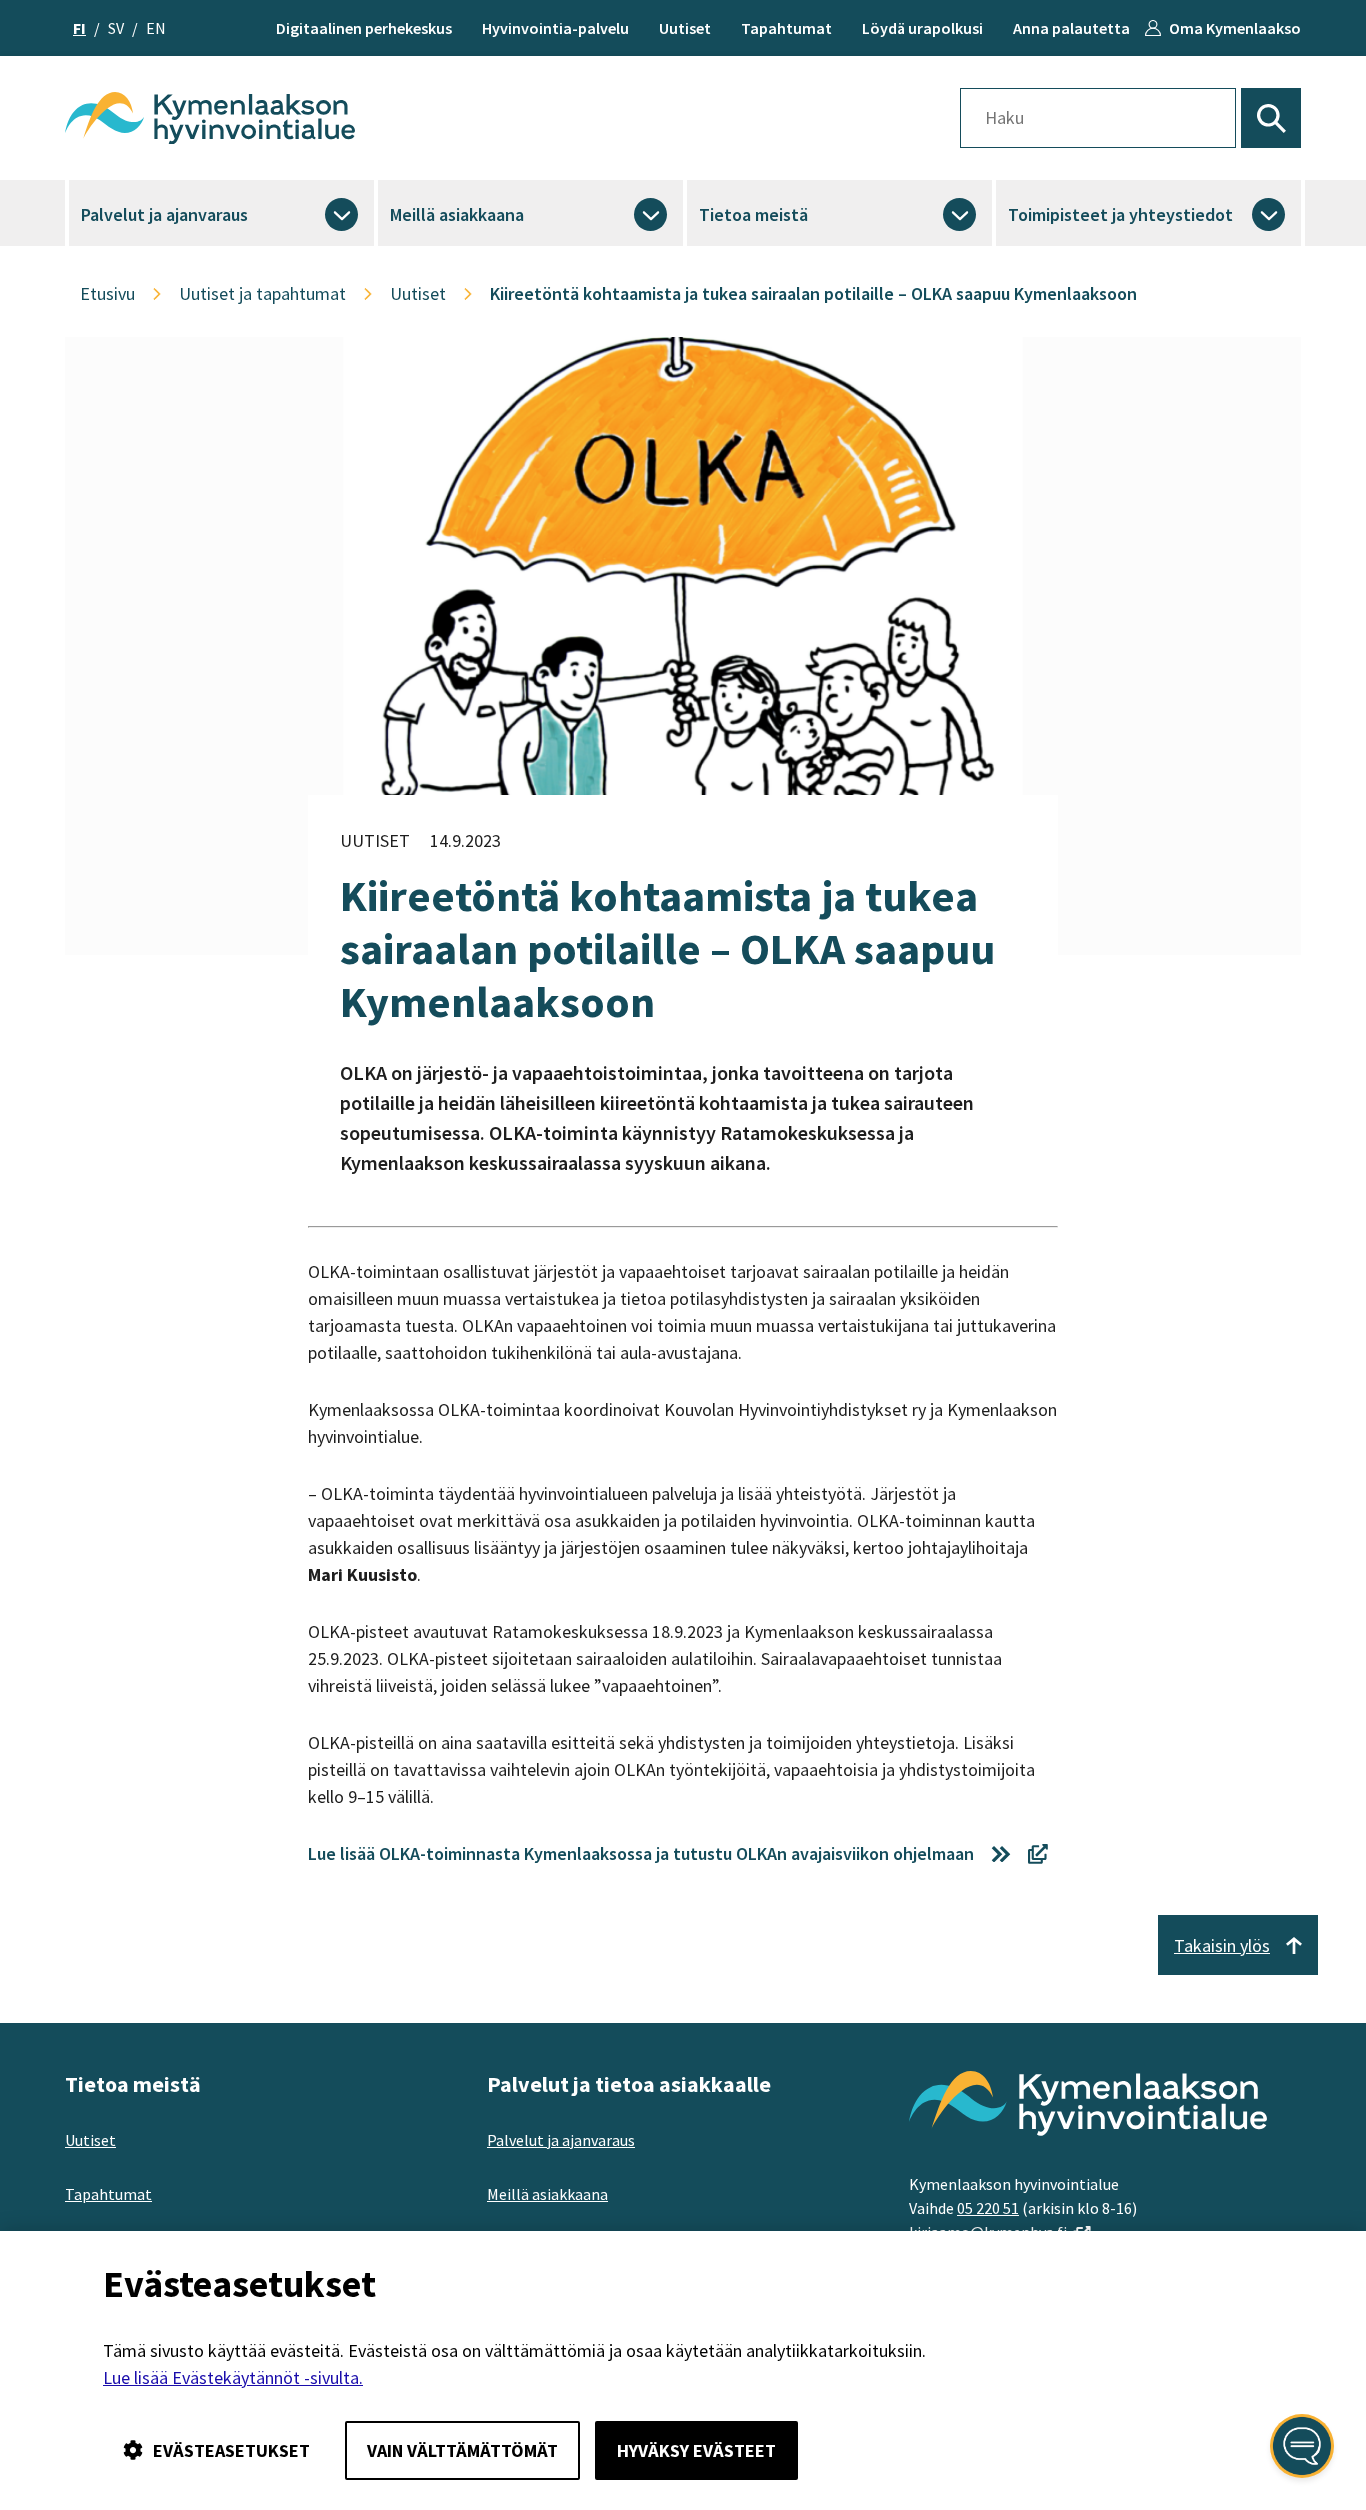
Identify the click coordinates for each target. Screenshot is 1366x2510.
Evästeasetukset (231, 2450)
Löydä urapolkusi (922, 28)
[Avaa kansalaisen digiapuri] (1302, 2446)
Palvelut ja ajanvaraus (164, 214)
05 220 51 (988, 2208)
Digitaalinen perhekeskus (364, 28)
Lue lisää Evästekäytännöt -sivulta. (233, 2377)
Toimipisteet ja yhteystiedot (1120, 214)
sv (116, 28)
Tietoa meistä (753, 214)
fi (79, 28)
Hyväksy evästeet (696, 2450)
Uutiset (685, 28)
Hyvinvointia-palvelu (555, 28)
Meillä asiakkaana (457, 214)
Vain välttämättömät (462, 2450)
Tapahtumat (786, 28)
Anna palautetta (1071, 28)
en (156, 28)
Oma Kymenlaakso (1235, 28)
